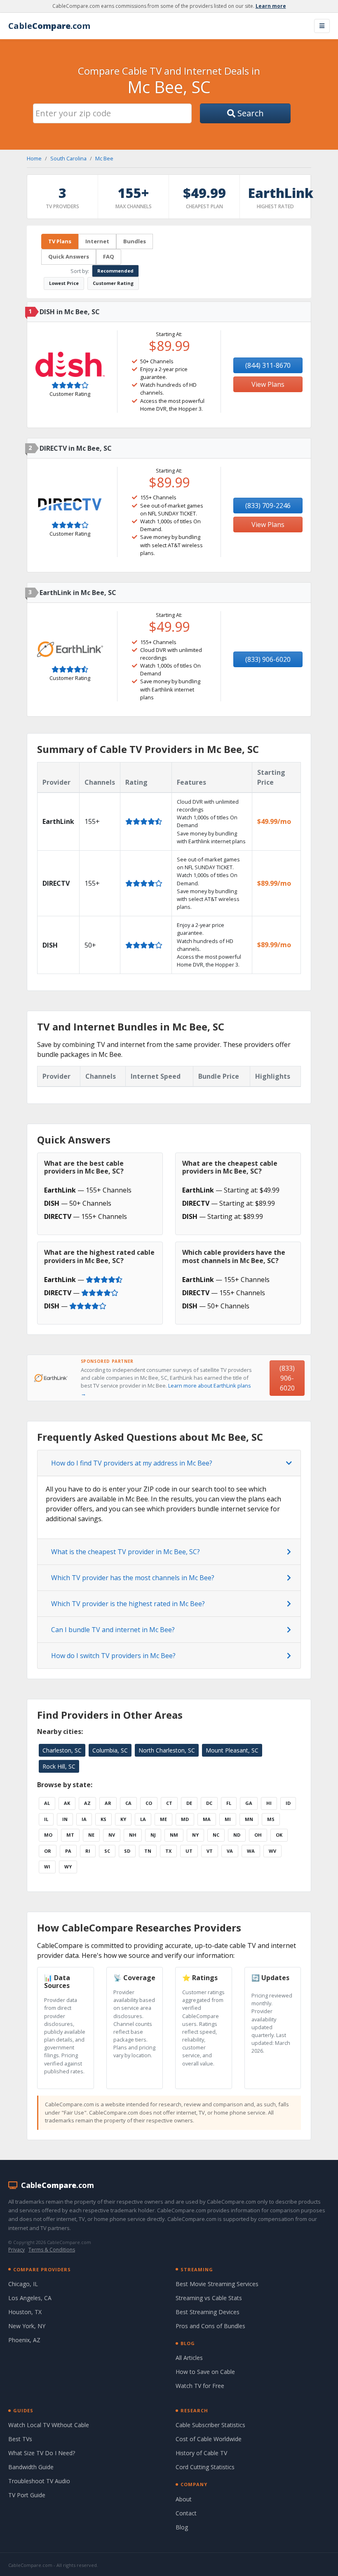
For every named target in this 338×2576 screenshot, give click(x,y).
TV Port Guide (27, 2495)
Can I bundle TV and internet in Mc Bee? (113, 1630)
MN (249, 1819)
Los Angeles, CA (30, 2298)
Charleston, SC (62, 1750)
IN (65, 1819)
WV (272, 1851)
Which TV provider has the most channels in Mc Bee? (133, 1578)
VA (230, 1851)
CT (169, 1803)
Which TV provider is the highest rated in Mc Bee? (128, 1604)
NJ (153, 1835)
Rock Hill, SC (59, 1766)
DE (189, 1803)
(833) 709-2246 (268, 506)
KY (123, 1819)
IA (84, 1819)
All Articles (189, 2358)
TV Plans (60, 241)
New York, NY (27, 2326)
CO (149, 1803)
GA (249, 1803)
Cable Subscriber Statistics (210, 2425)
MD (185, 1819)
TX (168, 1851)
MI (228, 1819)
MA (207, 1819)
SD (127, 1851)
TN (148, 1851)
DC (209, 1803)
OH (258, 1835)
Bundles (135, 241)
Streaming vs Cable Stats (209, 2298)
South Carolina (68, 158)
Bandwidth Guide (31, 2467)
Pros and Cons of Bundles (210, 2326)
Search (250, 113)
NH (133, 1835)
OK (279, 1835)
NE (91, 1835)
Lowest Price (64, 283)
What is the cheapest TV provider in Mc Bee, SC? (126, 1552)
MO (48, 1835)
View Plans (268, 384)
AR (108, 1803)
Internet (97, 241)
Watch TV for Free (200, 2386)
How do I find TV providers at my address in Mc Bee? (132, 1463)
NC (216, 1835)
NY (195, 1835)
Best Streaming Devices (208, 2312)
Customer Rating (113, 283)
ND (237, 1835)
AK (67, 1803)
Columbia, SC (110, 1750)
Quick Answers (69, 256)
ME (163, 1819)
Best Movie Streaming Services (217, 2284)
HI (269, 1803)
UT (189, 1851)
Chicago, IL (23, 2284)
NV (112, 1835)
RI (88, 1851)
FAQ (109, 256)
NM (174, 1835)
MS (271, 1819)
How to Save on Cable (205, 2372)
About (184, 2499)
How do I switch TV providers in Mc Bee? (113, 1656)
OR (48, 1851)
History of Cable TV (201, 2453)
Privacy (16, 2250)
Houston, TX (25, 2312)
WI (47, 1867)
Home (34, 158)
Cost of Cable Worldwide (209, 2439)
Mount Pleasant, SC (232, 1750)
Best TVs (20, 2439)
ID (288, 1803)
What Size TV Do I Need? (42, 2453)
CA (128, 1803)
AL (47, 1803)
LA (143, 1819)
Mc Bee (104, 158)
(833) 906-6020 (268, 659)
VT (210, 1851)
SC (107, 1851)
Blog (182, 2527)
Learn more (271, 6)
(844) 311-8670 (268, 365)
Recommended (115, 271)
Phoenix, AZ (24, 2340)
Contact (186, 2513)
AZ (87, 1803)
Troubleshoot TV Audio (39, 2481)
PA (68, 1851)
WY (68, 1867)
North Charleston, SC (167, 1750)
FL (229, 1803)
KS (103, 1819)
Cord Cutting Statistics (205, 2467)
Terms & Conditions (52, 2250)
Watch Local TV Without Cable (49, 2425)
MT (70, 1835)
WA (251, 1851)
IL (46, 1819)
